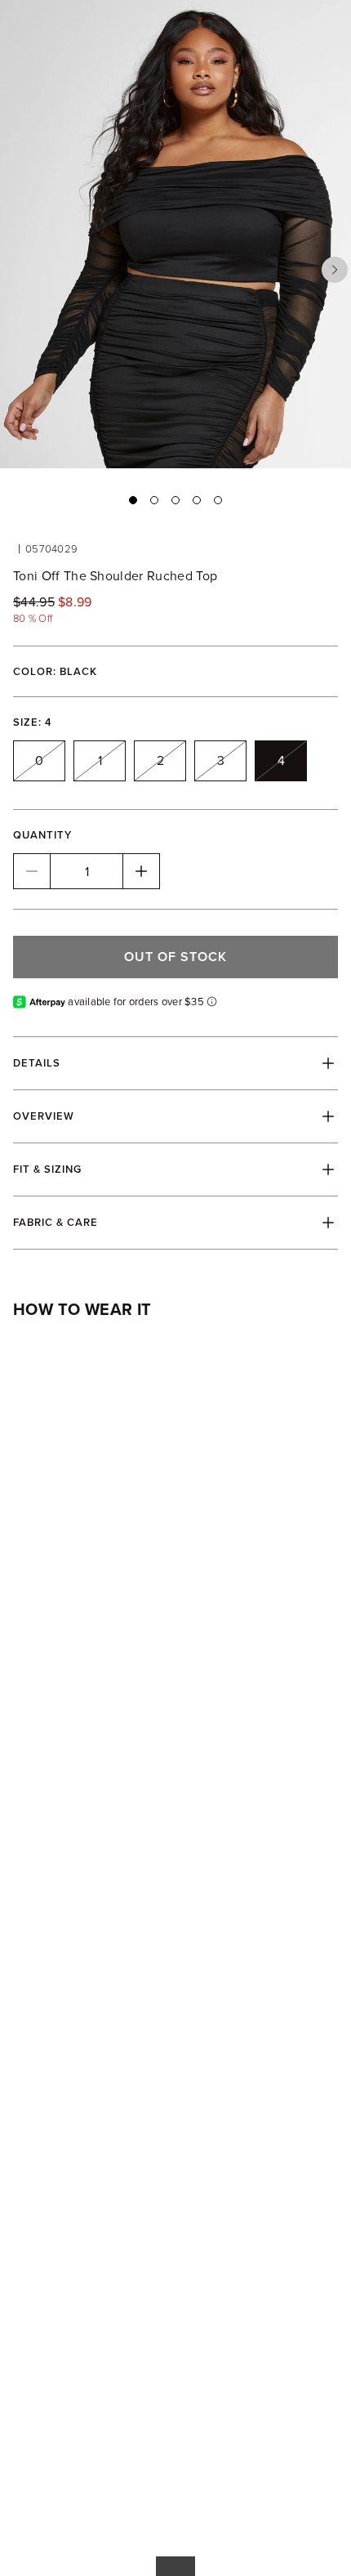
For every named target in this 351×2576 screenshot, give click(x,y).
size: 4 (33, 722)
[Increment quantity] (141, 871)
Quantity (42, 835)
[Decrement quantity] (32, 871)
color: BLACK (55, 671)
